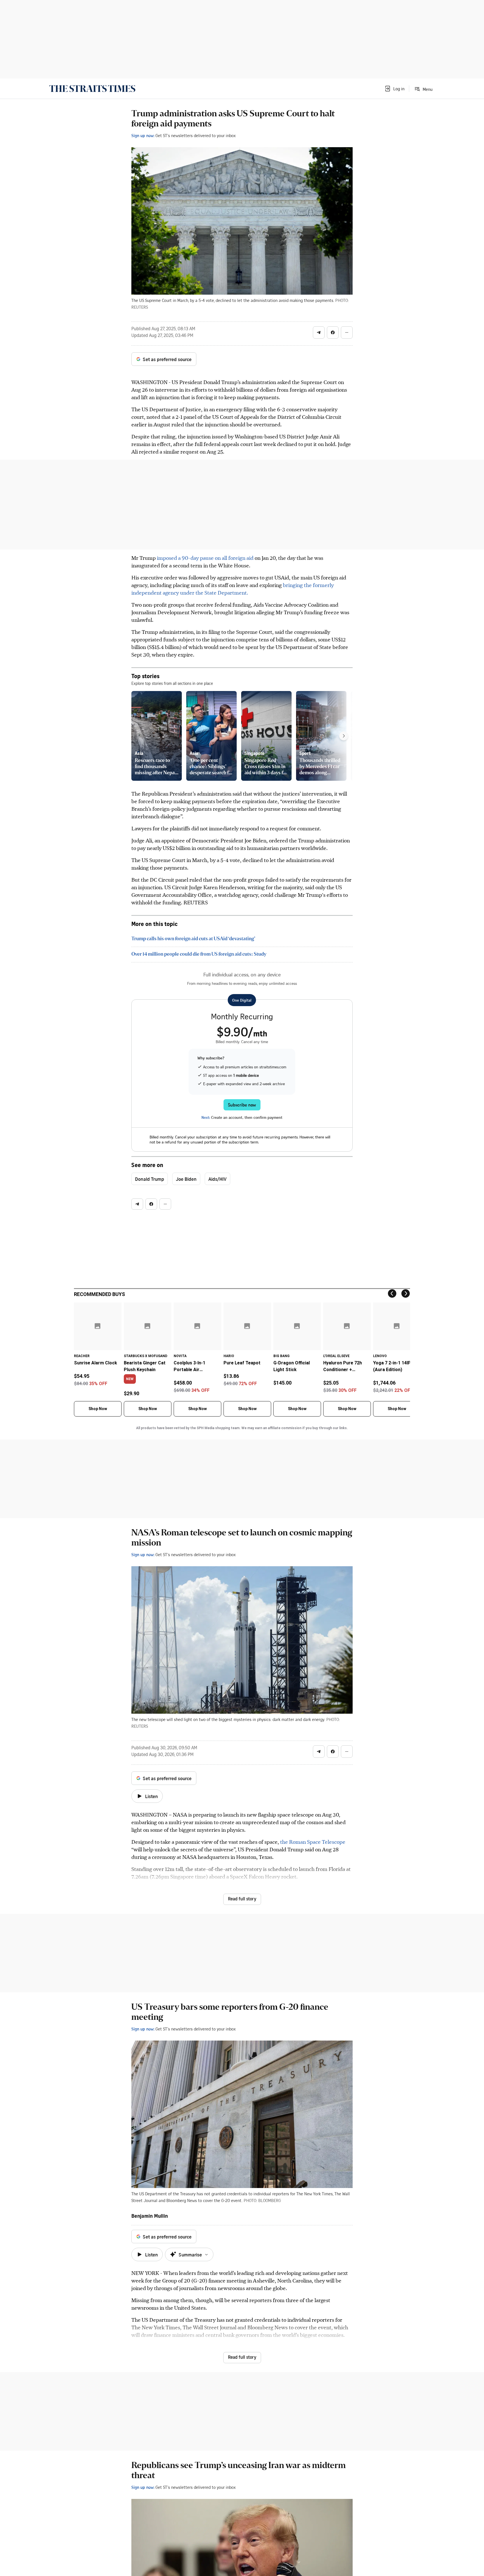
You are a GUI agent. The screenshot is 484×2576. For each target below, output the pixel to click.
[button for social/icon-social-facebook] (333, 332)
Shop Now (98, 1409)
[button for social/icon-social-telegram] (319, 332)
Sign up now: (143, 135)
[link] (92, 89)
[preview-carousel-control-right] (344, 736)
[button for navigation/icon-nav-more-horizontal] (347, 332)
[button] (394, 89)
